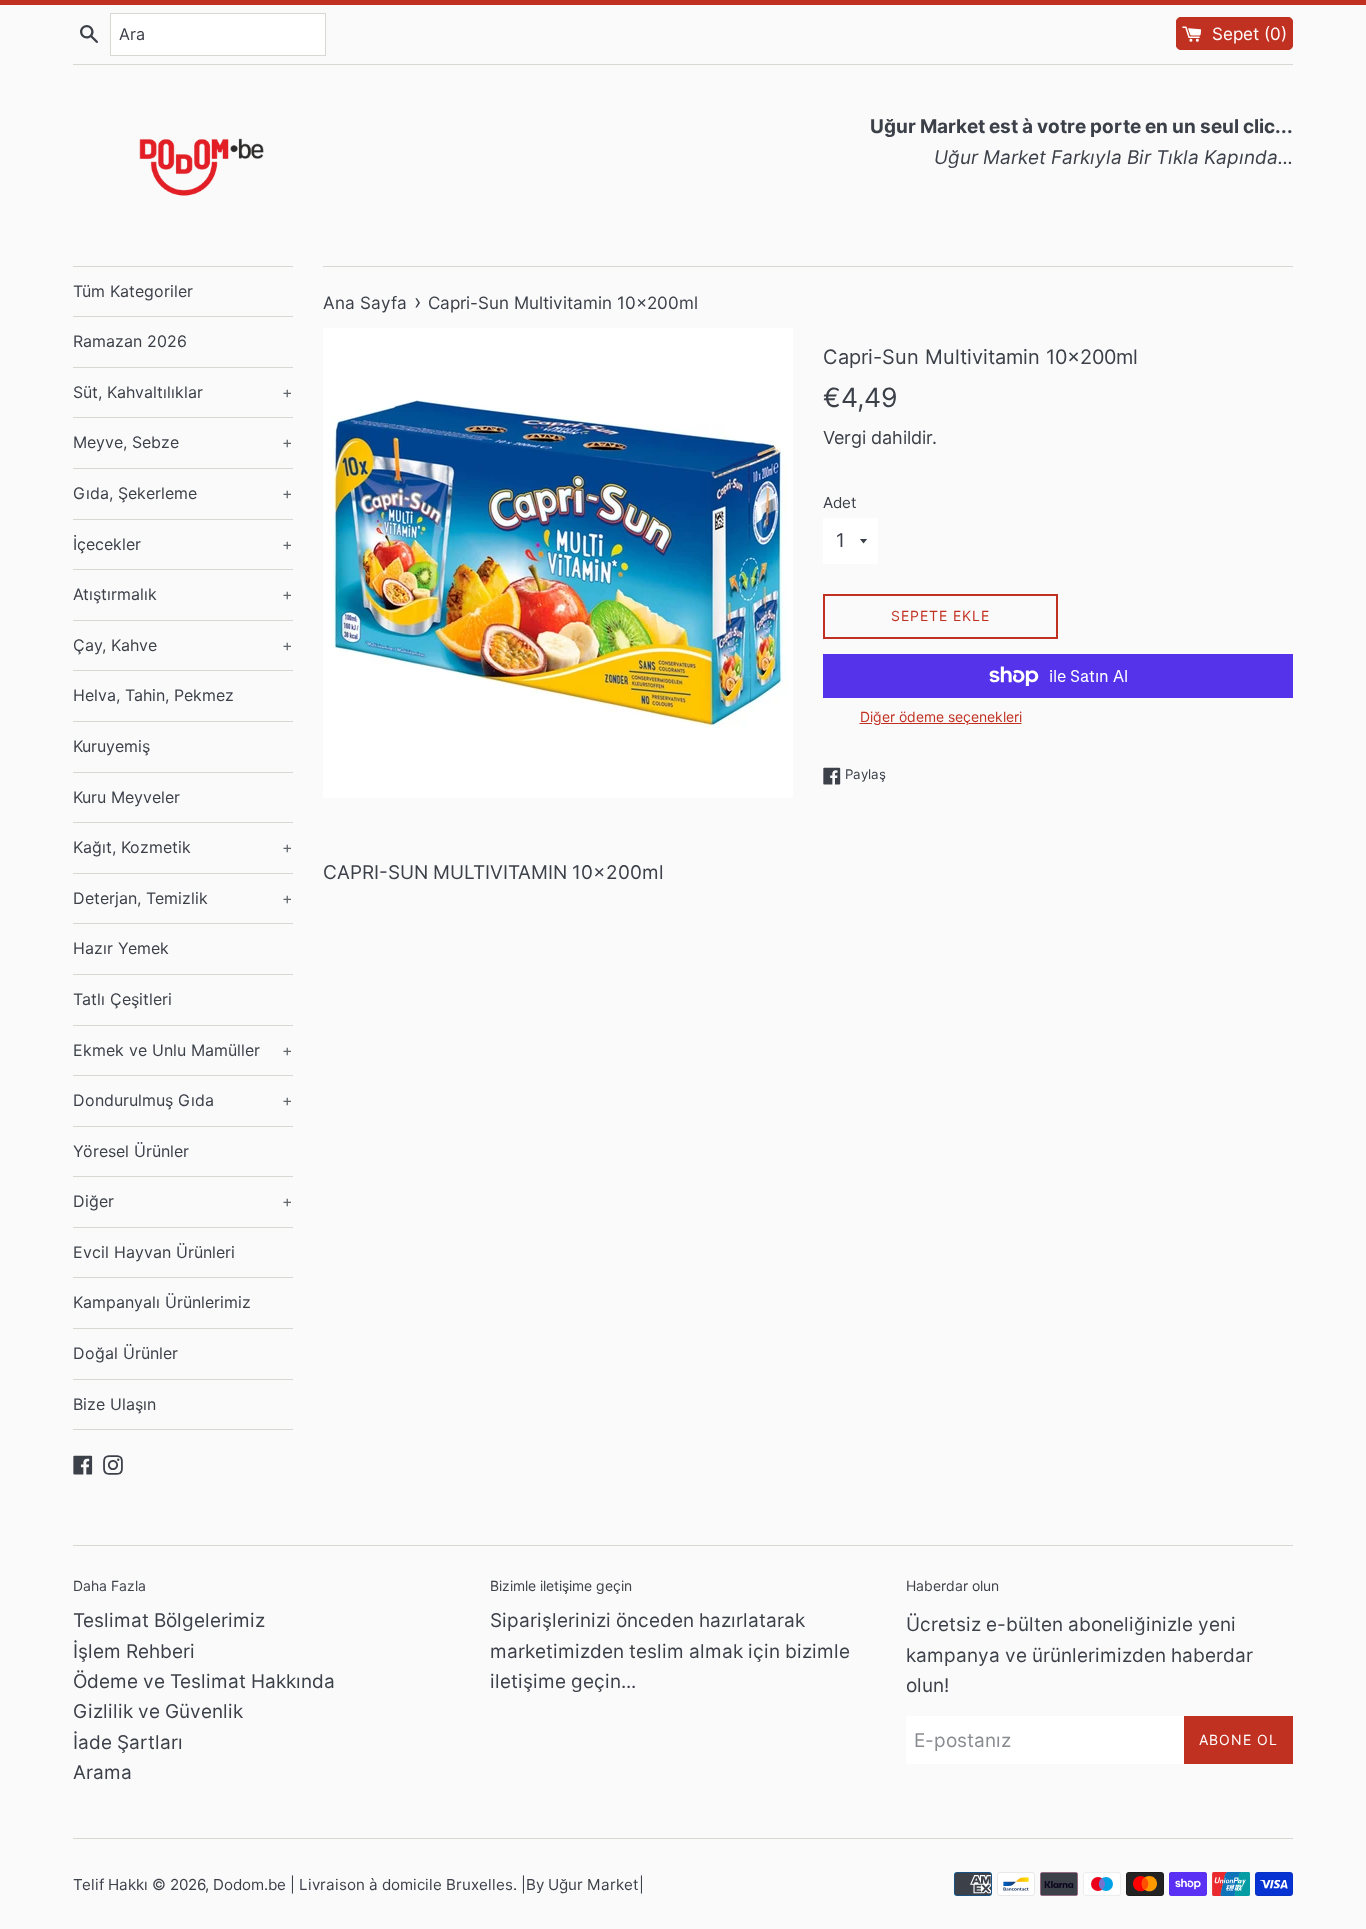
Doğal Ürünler (125, 1353)
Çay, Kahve (183, 645)
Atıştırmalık (183, 594)
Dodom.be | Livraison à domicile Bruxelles (363, 1884)
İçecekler (183, 544)
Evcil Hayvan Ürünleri (154, 1252)
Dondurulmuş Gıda (183, 1100)
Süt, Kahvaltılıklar (183, 392)
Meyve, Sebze (183, 442)
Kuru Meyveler (126, 797)
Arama (102, 1772)
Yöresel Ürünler (131, 1151)
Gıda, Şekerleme (183, 493)
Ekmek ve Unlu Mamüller (183, 1050)
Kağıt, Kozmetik (183, 847)
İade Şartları (128, 1742)
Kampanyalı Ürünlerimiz (162, 1302)
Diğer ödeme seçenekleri (941, 716)
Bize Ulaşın (114, 1404)
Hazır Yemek (121, 948)
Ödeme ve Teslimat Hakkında (204, 1681)
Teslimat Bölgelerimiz (169, 1620)
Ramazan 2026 (130, 341)
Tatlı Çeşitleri (122, 999)
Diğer (183, 1201)
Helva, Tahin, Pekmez (153, 695)
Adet (840, 502)
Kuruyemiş (111, 746)
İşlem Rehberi (134, 1651)
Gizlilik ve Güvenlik (158, 1711)
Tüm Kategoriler (133, 291)
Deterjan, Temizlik (183, 898)
